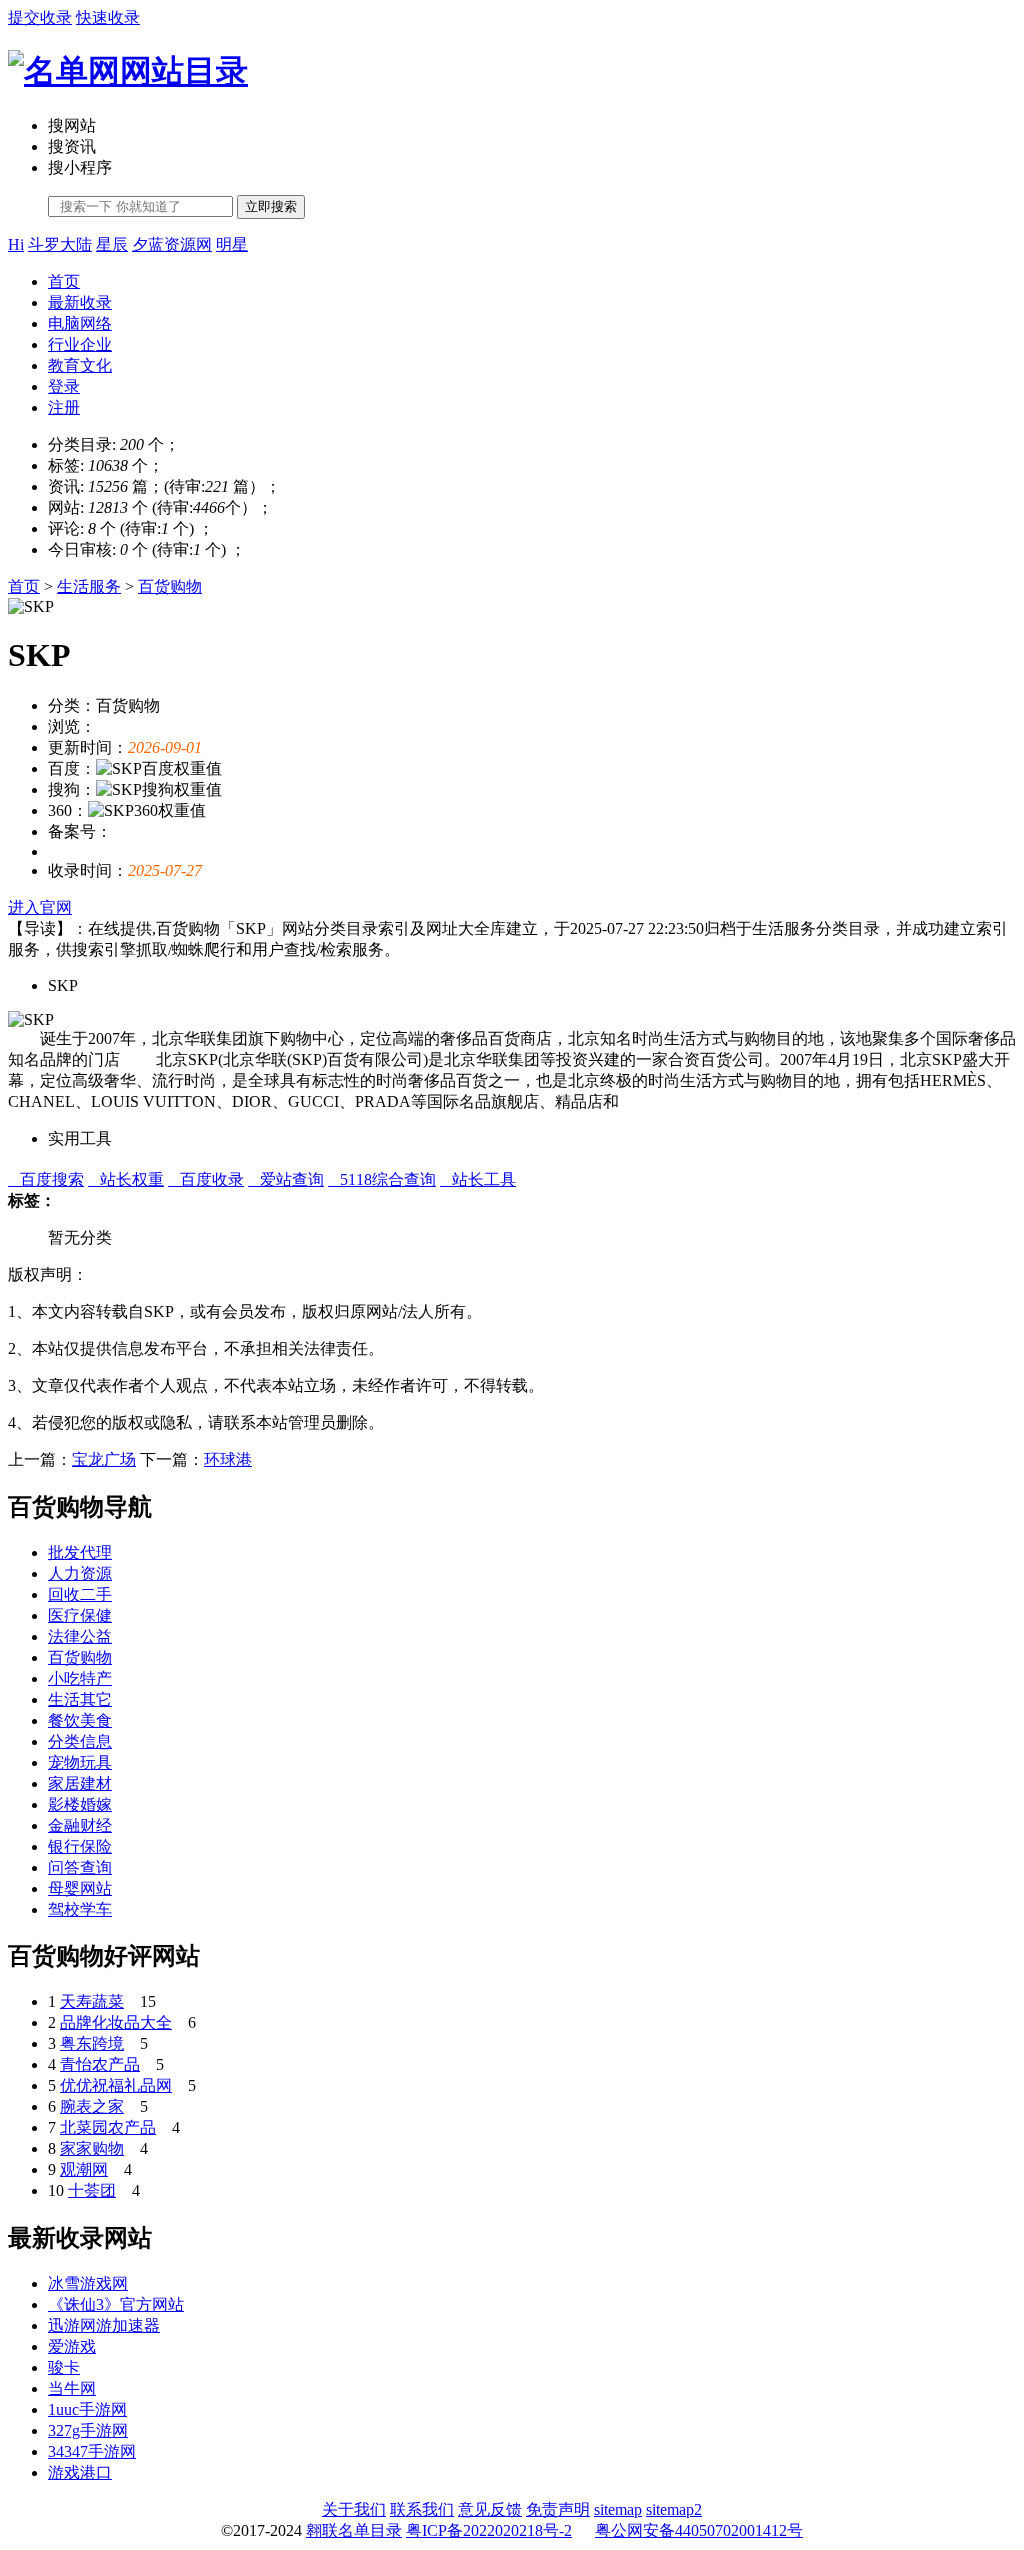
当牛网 (72, 2388)
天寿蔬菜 (92, 2001)
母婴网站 (80, 1888)
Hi (16, 244)
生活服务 (89, 586)
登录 (64, 386)
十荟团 (92, 2190)
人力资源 (80, 1573)
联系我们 (422, 2509)
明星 (232, 244)
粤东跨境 (92, 2043)
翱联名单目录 (354, 2530)
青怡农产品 (100, 2064)
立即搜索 (271, 206)
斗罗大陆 (60, 244)
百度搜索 (46, 1179)
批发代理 (80, 1552)
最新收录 (80, 302)
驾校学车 (80, 1909)
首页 (64, 281)
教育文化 (80, 365)
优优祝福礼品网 (116, 2085)
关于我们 (354, 2509)
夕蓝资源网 (172, 244)
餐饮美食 (80, 1720)
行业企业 (80, 344)
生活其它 (80, 1699)
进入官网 (40, 907)
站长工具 (478, 1179)
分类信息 (80, 1741)
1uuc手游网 (87, 2409)
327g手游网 (88, 2430)
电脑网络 (80, 323)
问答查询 (80, 1867)
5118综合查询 (382, 1179)
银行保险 (80, 1846)
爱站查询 (286, 1179)
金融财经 (80, 1825)
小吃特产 (80, 1678)
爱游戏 (72, 2346)
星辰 (112, 244)
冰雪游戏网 (88, 2283)
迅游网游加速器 (104, 2325)
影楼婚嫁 (80, 1804)
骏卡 (64, 2367)
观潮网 (84, 2169)
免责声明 (558, 2509)
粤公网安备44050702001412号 (699, 2530)
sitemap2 (674, 2509)
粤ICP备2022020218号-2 (489, 2530)
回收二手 (80, 1594)
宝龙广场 (104, 1459)
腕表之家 (92, 2106)
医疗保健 (80, 1615)
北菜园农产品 (108, 2127)
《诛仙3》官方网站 (116, 2304)
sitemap (618, 2509)
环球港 (228, 1459)
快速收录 (108, 17)
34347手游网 (92, 2451)
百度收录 (206, 1179)
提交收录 (40, 17)
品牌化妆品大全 (116, 2022)
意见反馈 (490, 2509)
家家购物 (92, 2148)
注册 (64, 407)
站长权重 (126, 1179)
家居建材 (80, 1783)
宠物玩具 (80, 1762)
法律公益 (80, 1636)
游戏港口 (80, 2472)
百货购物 (170, 586)
